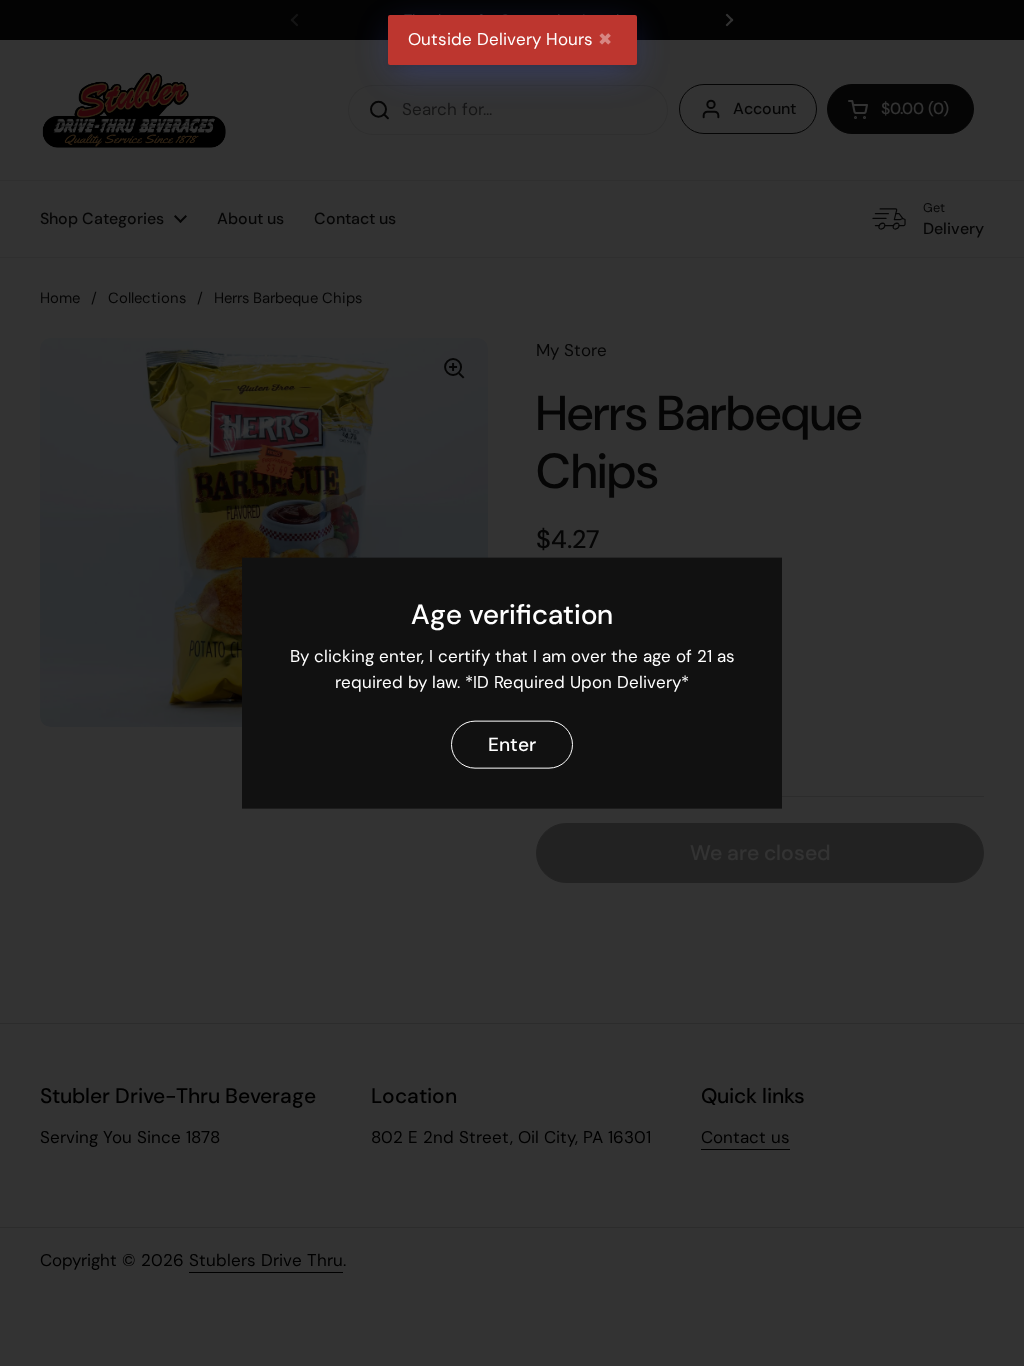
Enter (512, 743)
